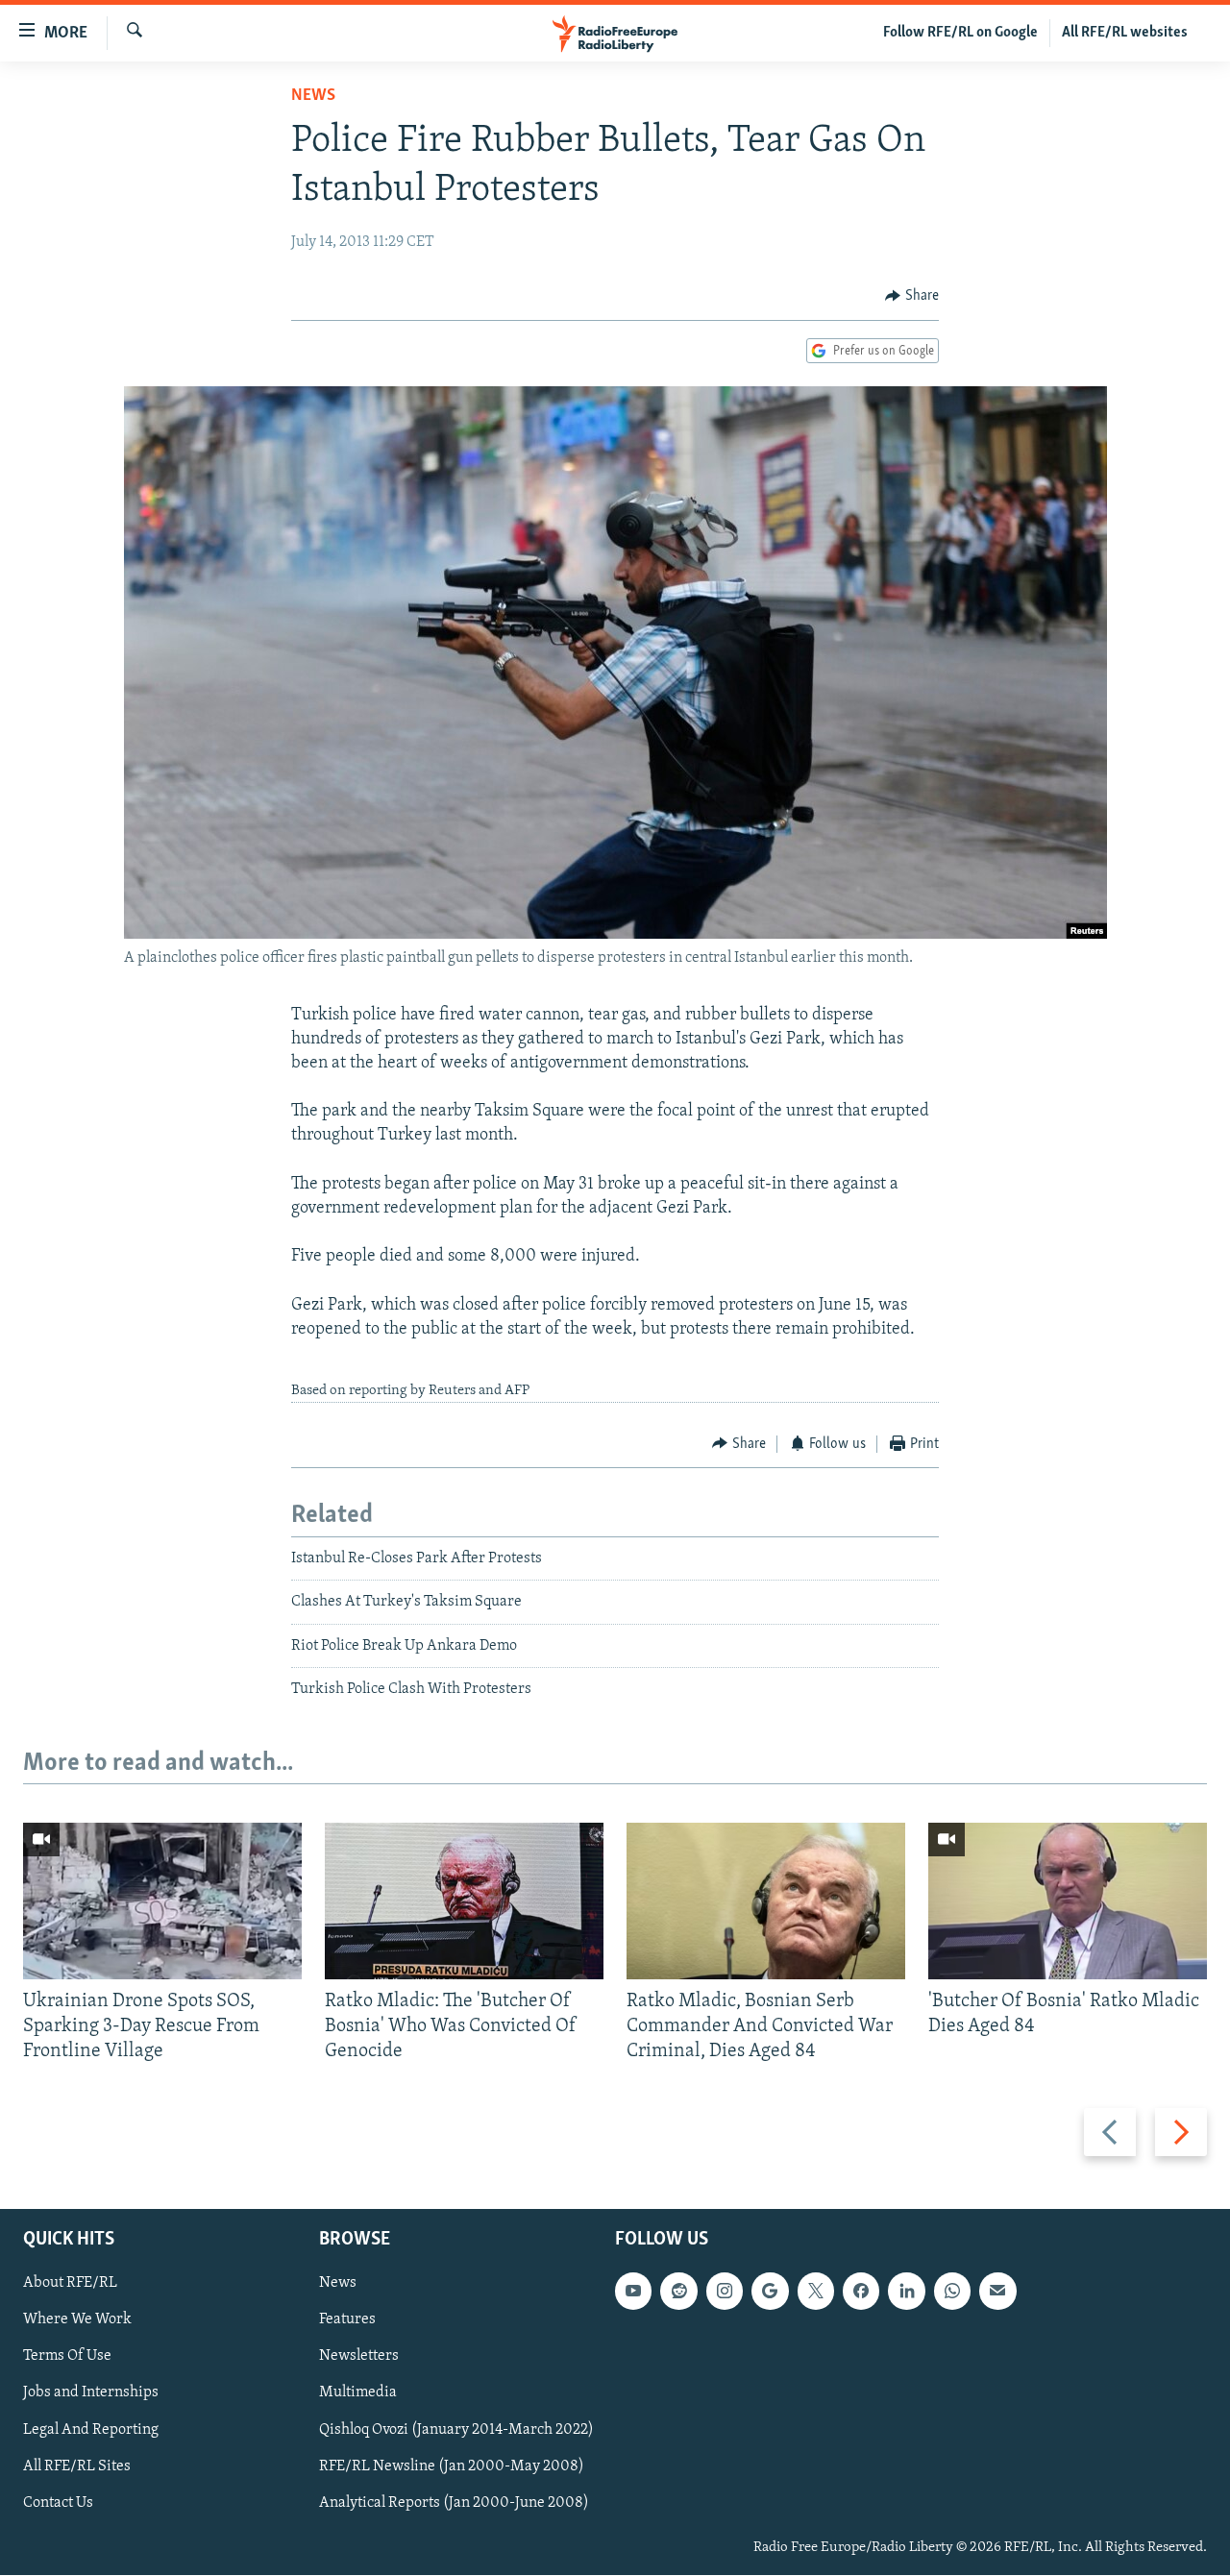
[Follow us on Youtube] (633, 2292)
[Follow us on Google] (770, 2292)
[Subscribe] (997, 2292)
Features (347, 2320)
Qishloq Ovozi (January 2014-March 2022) (456, 2430)
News (313, 96)
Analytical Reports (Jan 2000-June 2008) (454, 2503)
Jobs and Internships (91, 2393)
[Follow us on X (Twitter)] (816, 2292)
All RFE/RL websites (1125, 33)
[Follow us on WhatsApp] (952, 2292)
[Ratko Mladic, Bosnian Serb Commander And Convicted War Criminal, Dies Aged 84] (766, 1901)
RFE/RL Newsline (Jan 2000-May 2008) (452, 2466)
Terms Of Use (67, 2357)
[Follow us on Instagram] (725, 2292)
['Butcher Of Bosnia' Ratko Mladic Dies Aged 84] (1068, 1901)
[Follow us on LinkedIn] (906, 2292)
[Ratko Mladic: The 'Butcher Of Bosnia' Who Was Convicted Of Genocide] (464, 1901)
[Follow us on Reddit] (678, 2292)
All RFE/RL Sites (77, 2466)
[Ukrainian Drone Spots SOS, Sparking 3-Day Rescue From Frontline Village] (162, 1901)
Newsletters (359, 2357)
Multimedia (358, 2393)
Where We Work (77, 2320)
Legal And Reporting (91, 2430)
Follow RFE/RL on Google (960, 33)
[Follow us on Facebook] (861, 2292)
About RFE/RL (70, 2284)
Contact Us (58, 2503)
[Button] (912, 296)
